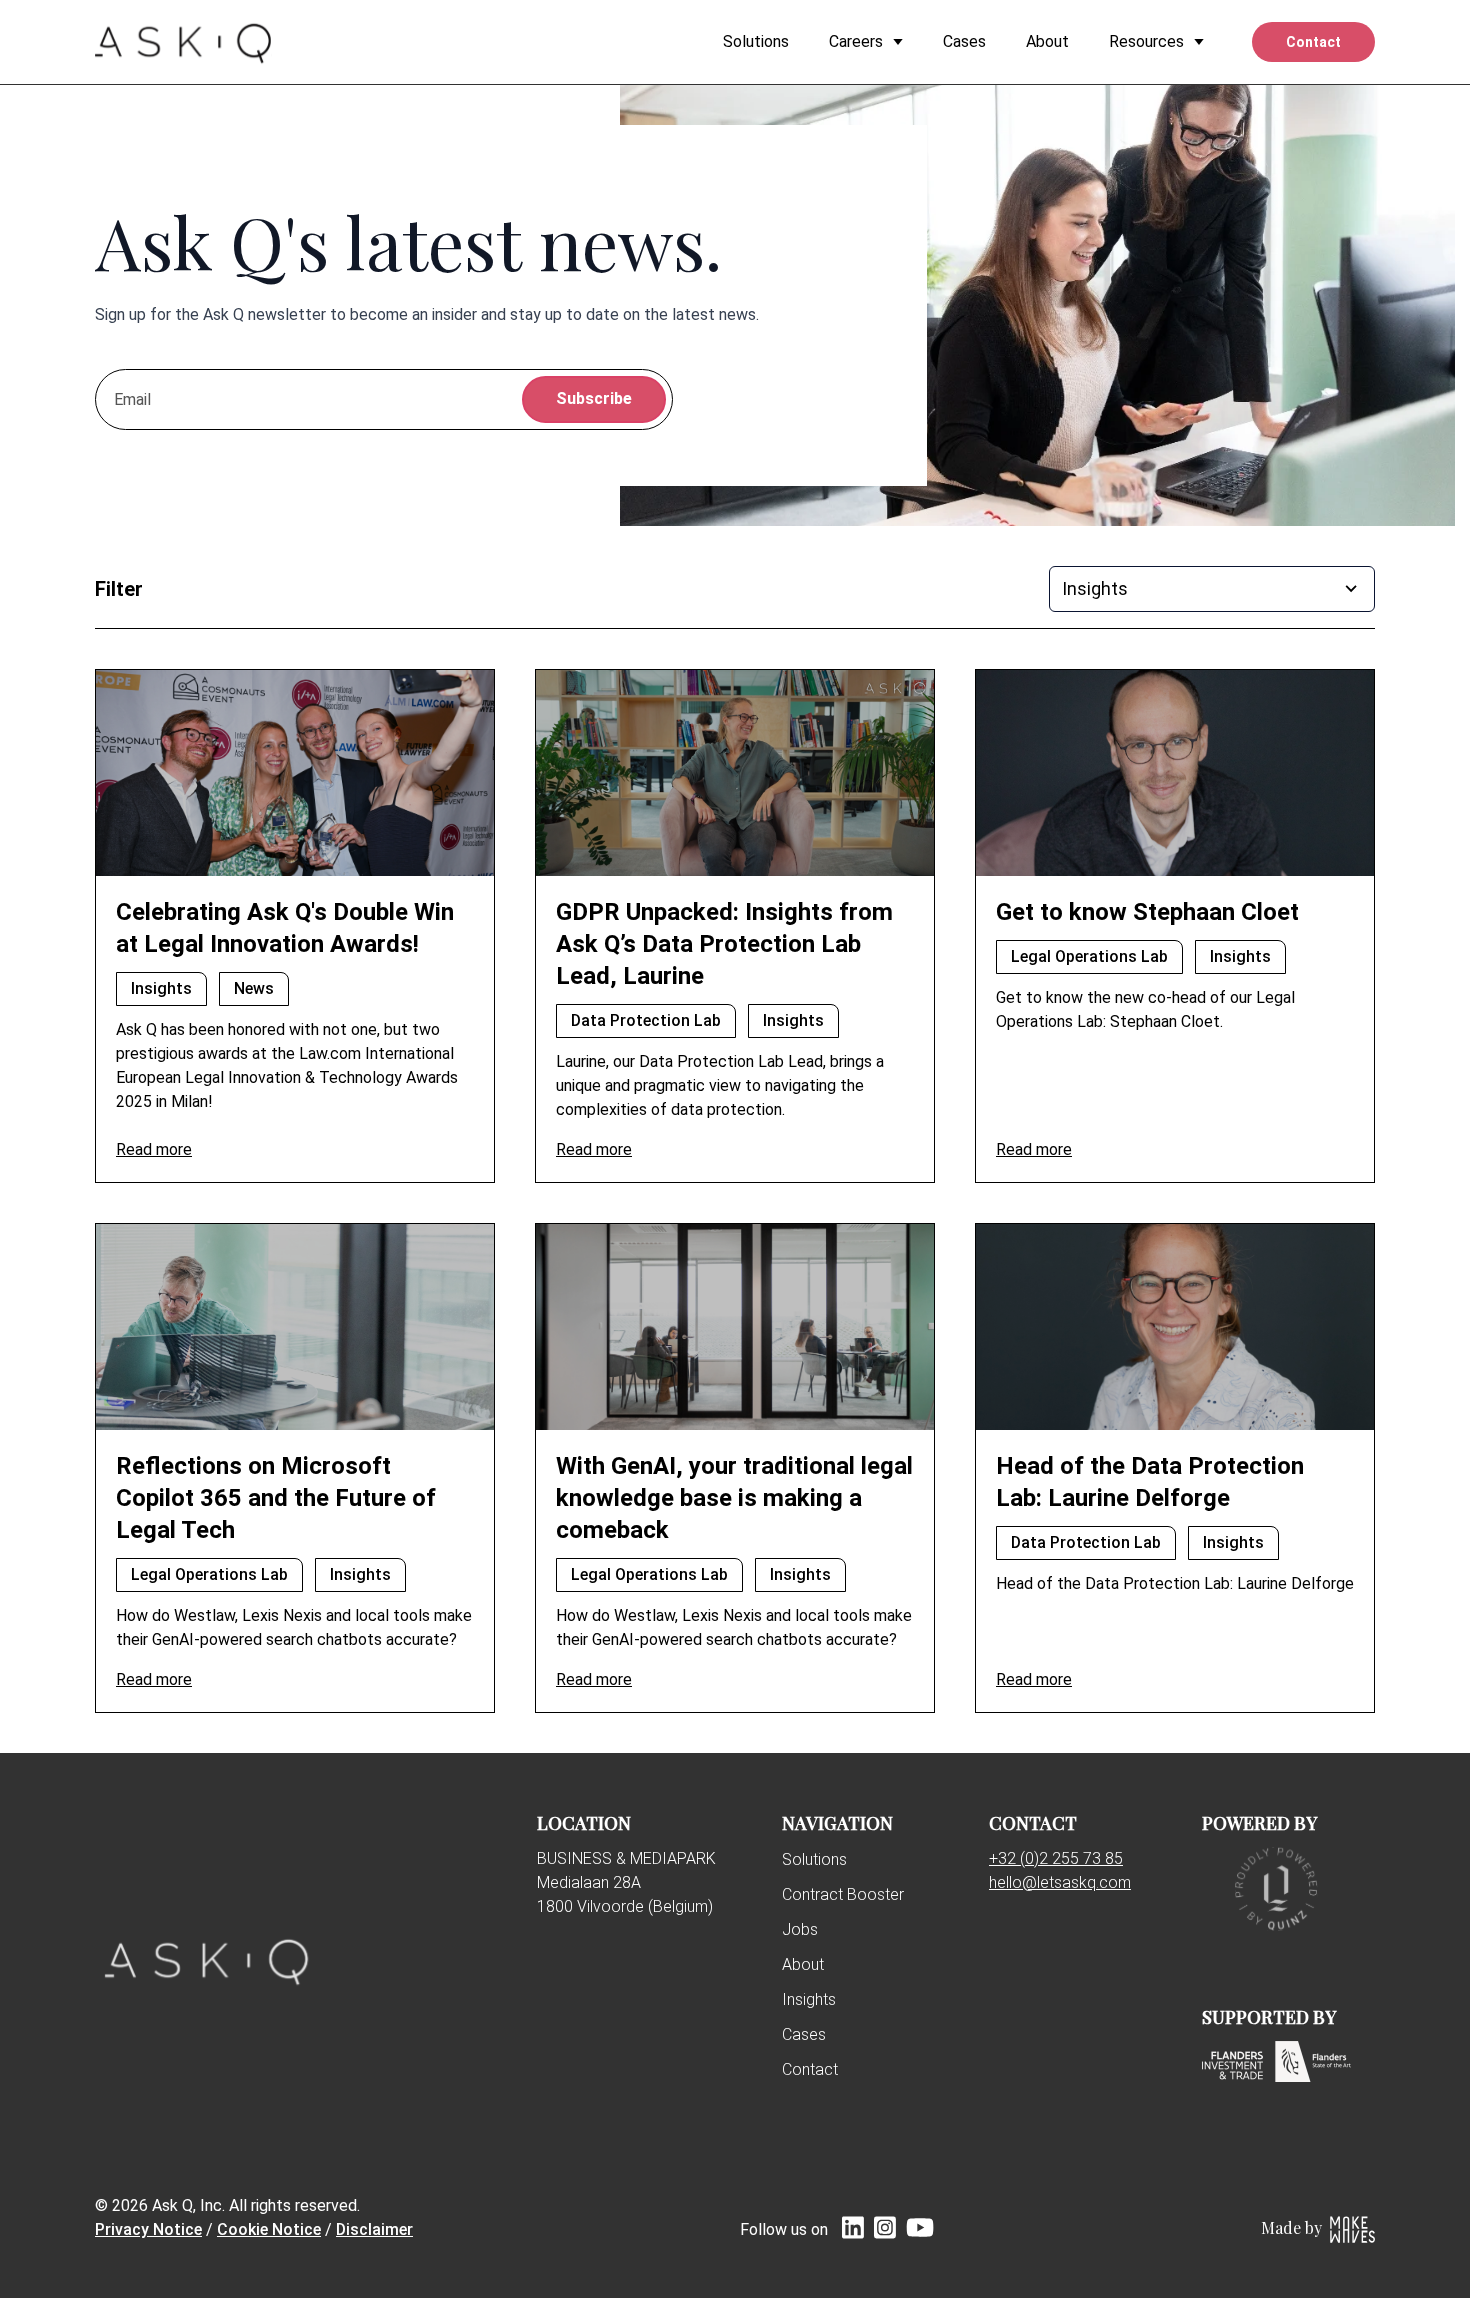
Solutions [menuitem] (756, 41)
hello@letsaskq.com (1060, 1882)
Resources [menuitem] (1146, 41)
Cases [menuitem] (964, 41)
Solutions (814, 1859)
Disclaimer (374, 2229)
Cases (804, 2034)
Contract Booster (843, 1894)
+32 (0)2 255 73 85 (1056, 1858)
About (803, 1964)
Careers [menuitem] (856, 41)
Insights (809, 1999)
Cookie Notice (269, 2229)
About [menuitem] (1047, 41)
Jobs (800, 1929)
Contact (810, 2069)
